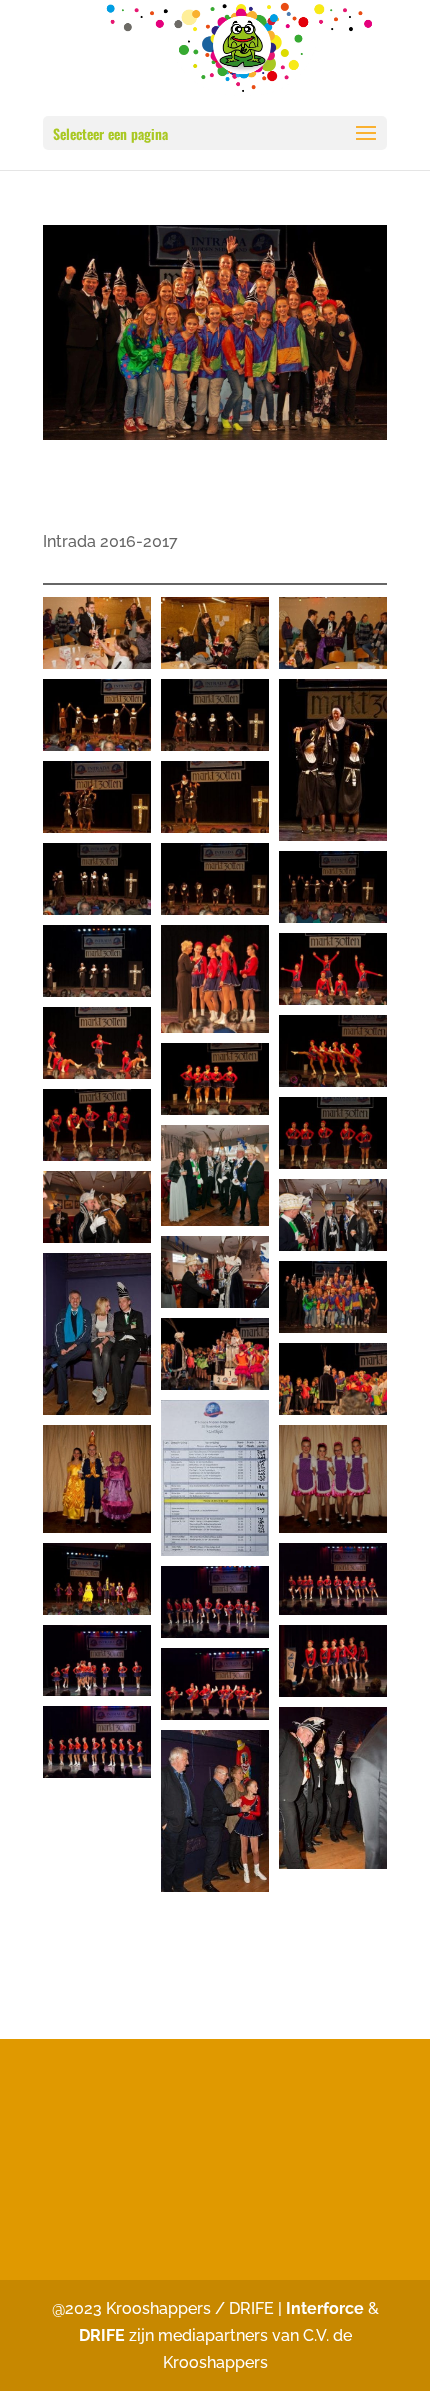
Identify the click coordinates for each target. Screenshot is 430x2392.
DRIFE (102, 2335)
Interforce (327, 2308)
